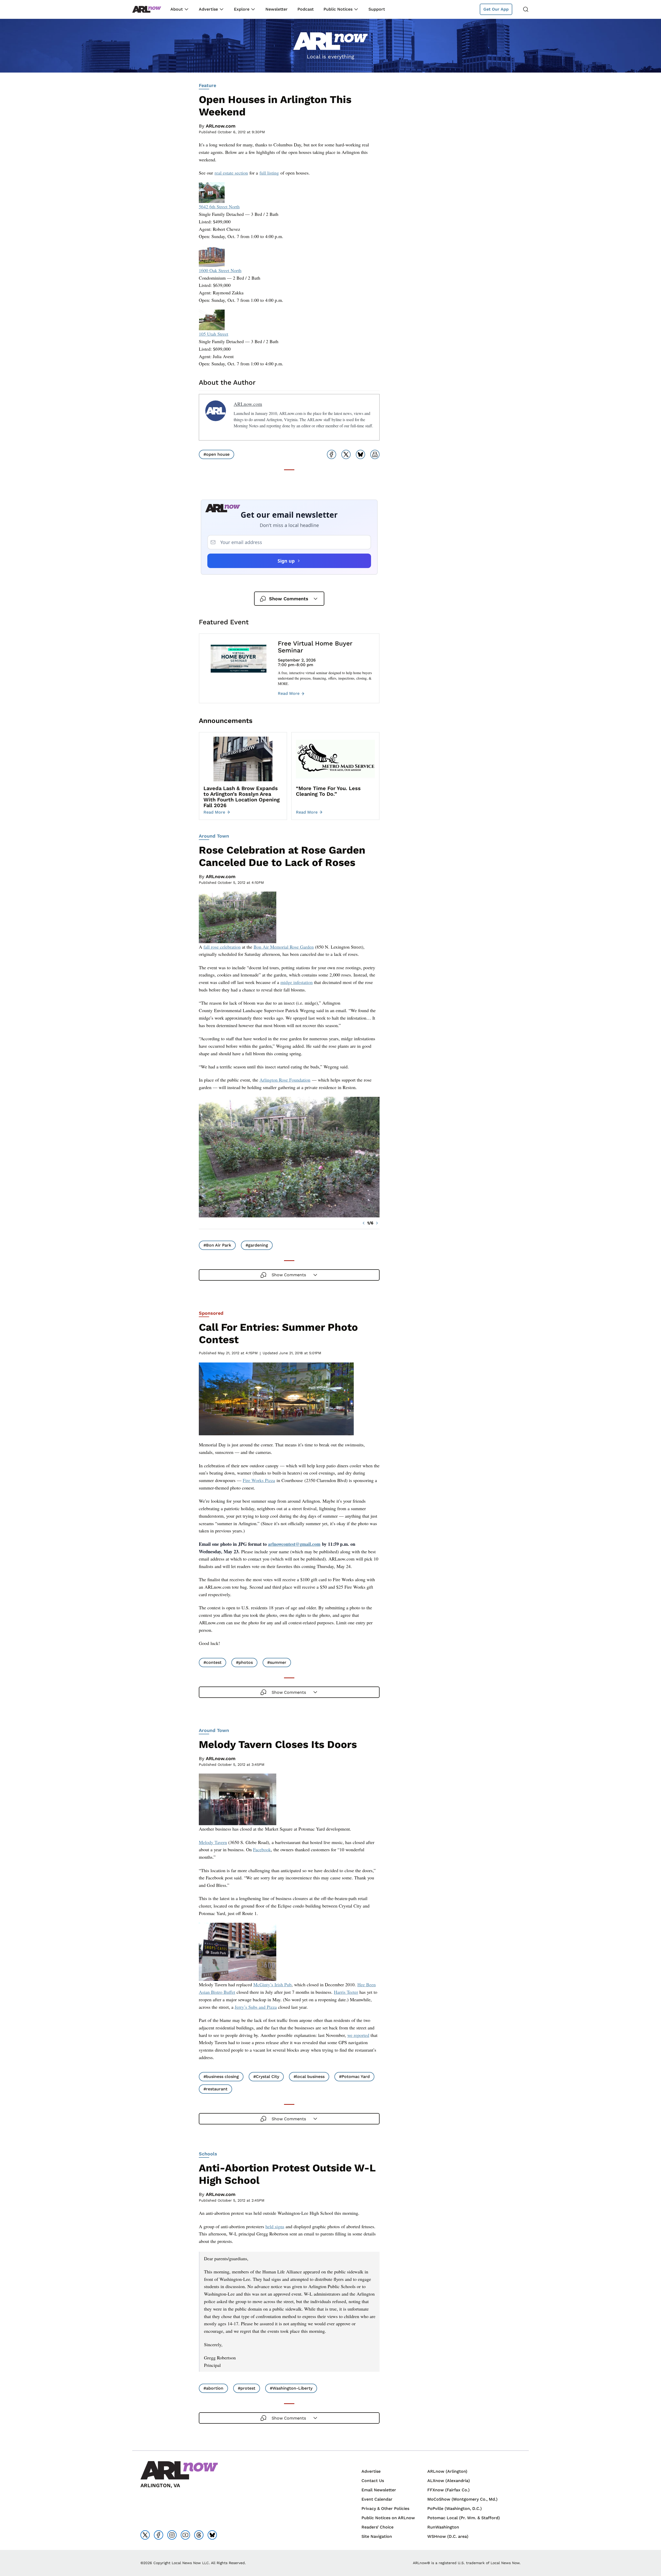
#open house (217, 454)
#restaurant (215, 2089)
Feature (207, 85)
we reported (358, 2035)
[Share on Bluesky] (360, 454)
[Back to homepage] (147, 9)
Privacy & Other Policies (385, 2508)
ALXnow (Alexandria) (449, 2481)
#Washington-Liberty (291, 2388)
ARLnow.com (221, 126)
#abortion (213, 2388)
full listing (269, 173)
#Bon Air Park (217, 1245)
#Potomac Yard (354, 2077)
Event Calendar (377, 2499)
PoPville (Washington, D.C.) (455, 2508)
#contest (213, 1662)
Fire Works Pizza (259, 1480)
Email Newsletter (379, 2490)
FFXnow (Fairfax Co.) (448, 2490)
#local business (309, 2077)
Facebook (262, 1849)
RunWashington (443, 2527)
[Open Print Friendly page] (375, 454)
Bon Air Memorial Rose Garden (284, 947)
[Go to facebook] (159, 2535)
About (177, 9)
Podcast (306, 9)
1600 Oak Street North (220, 270)
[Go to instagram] (172, 2535)
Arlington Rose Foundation (285, 1080)
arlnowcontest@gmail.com (294, 1544)
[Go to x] (145, 2535)
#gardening (257, 1245)
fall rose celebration (222, 947)
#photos (244, 1662)
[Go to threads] (199, 2535)
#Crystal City (266, 2077)
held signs (275, 2226)
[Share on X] (346, 454)
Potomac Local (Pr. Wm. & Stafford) (464, 2518)
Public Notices (338, 9)
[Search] (526, 9)
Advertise (208, 9)
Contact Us (373, 2481)
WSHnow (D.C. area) (448, 2536)
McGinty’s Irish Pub (272, 1984)
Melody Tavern (213, 1842)
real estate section (231, 173)
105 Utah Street (214, 334)
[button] (364, 1223)
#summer (277, 1662)
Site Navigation (377, 2536)
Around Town (214, 836)
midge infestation (297, 982)
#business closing (221, 2077)
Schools (208, 2154)
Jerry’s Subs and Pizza (256, 2007)
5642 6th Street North (219, 207)
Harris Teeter (346, 1992)
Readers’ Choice (377, 2527)
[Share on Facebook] (332, 454)
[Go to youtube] (185, 2535)
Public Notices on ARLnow (388, 2518)
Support (377, 9)
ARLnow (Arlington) (447, 2471)
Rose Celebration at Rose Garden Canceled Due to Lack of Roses (282, 856)
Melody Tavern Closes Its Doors (278, 1744)
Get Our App (496, 9)
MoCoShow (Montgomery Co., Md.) (462, 2499)
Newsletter (277, 9)
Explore (242, 9)
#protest (247, 2388)
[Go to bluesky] (212, 2535)
